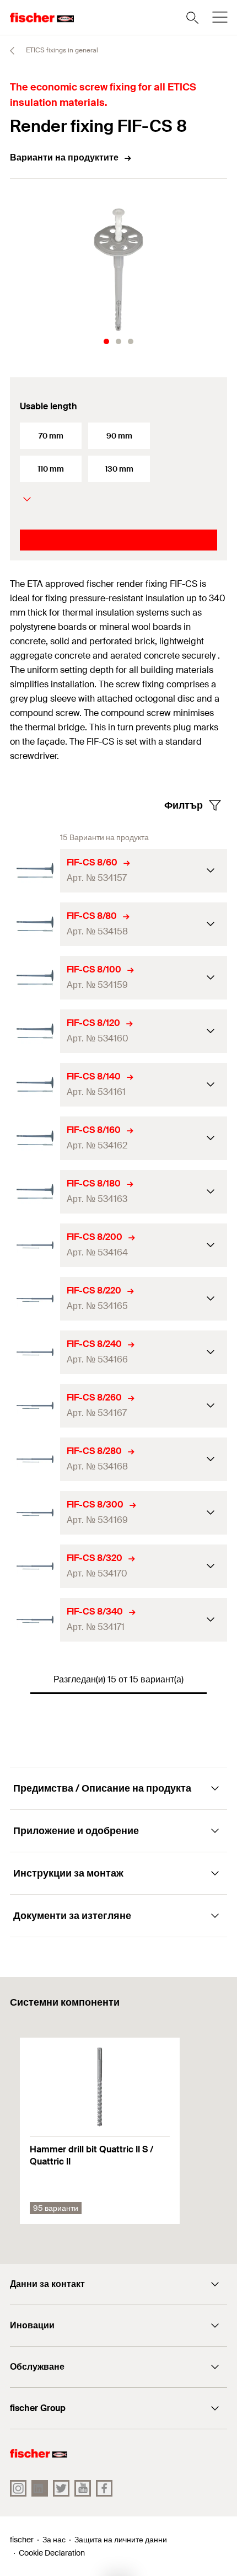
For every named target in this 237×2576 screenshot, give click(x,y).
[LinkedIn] (40, 2488)
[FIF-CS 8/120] (35, 1031)
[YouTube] (83, 2488)
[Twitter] (61, 2488)
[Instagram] (18, 2488)
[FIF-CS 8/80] (35, 924)
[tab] (106, 341)
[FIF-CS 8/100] (35, 978)
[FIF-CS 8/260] (35, 1406)
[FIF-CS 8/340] (35, 1620)
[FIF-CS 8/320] (35, 1566)
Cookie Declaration (52, 2553)
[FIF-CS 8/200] (35, 1245)
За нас (54, 2540)
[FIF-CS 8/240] (35, 1352)
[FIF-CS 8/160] (35, 1138)
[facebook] (104, 2488)
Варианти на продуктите (64, 157)
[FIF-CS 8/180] (35, 1192)
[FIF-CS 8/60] (35, 871)
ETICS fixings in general (61, 50)
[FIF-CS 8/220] (35, 1299)
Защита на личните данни (121, 2540)
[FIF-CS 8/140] (35, 1085)
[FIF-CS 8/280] (35, 1459)
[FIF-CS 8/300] (35, 1513)
